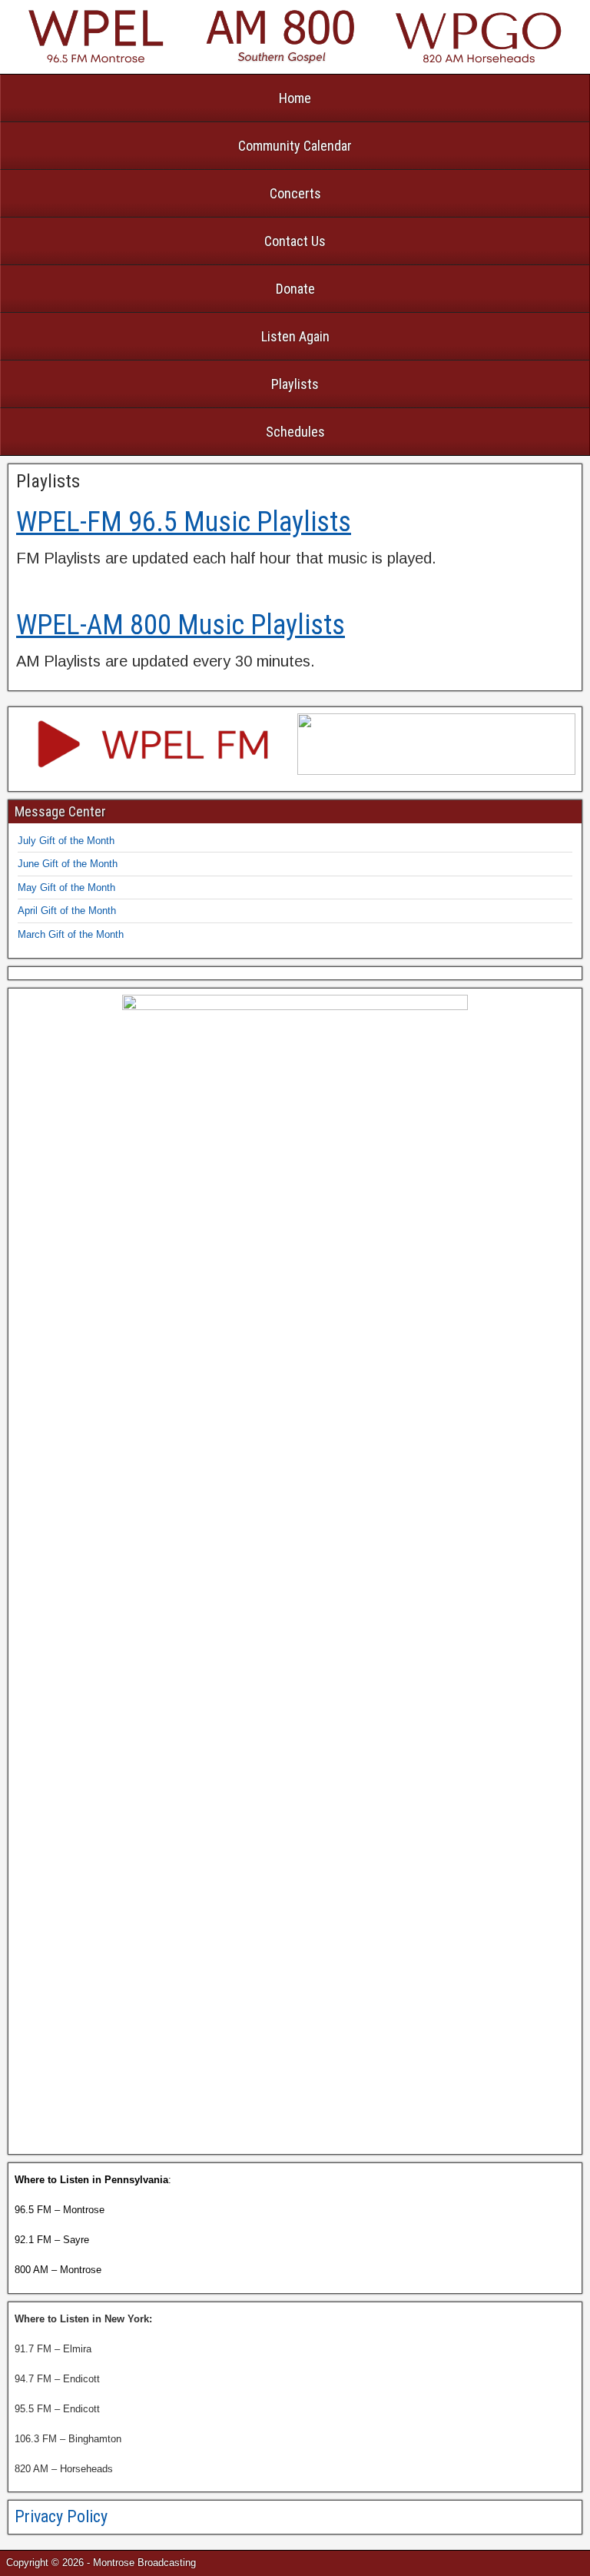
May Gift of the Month (66, 887)
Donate (295, 289)
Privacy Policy (61, 2516)
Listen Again (295, 336)
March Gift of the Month (71, 934)
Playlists (295, 384)
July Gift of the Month (66, 841)
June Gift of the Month (68, 864)
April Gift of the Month (67, 911)
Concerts (295, 193)
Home (295, 98)
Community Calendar (295, 146)
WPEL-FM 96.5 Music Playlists (184, 522)
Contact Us (295, 241)
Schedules (295, 432)
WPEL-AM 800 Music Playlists (181, 625)
